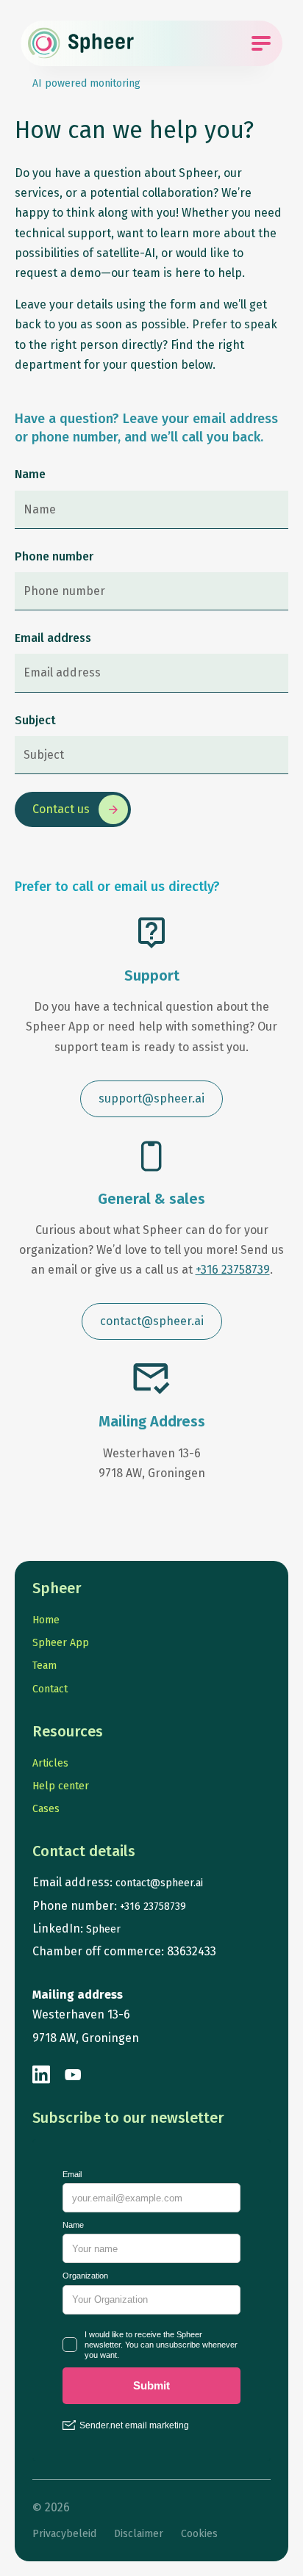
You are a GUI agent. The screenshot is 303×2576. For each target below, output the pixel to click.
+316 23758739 (233, 1270)
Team (44, 1666)
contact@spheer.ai (159, 1883)
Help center (61, 1786)
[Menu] (261, 43)
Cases (46, 1809)
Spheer (103, 1929)
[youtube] (73, 2075)
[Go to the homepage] (81, 43)
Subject (35, 720)
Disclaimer (139, 2534)
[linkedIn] (42, 2075)
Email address (53, 638)
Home (46, 1620)
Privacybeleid (64, 2534)
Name (30, 474)
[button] (151, 1099)
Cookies (199, 2534)
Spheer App (61, 1643)
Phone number (54, 556)
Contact (50, 1689)
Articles (50, 1763)
